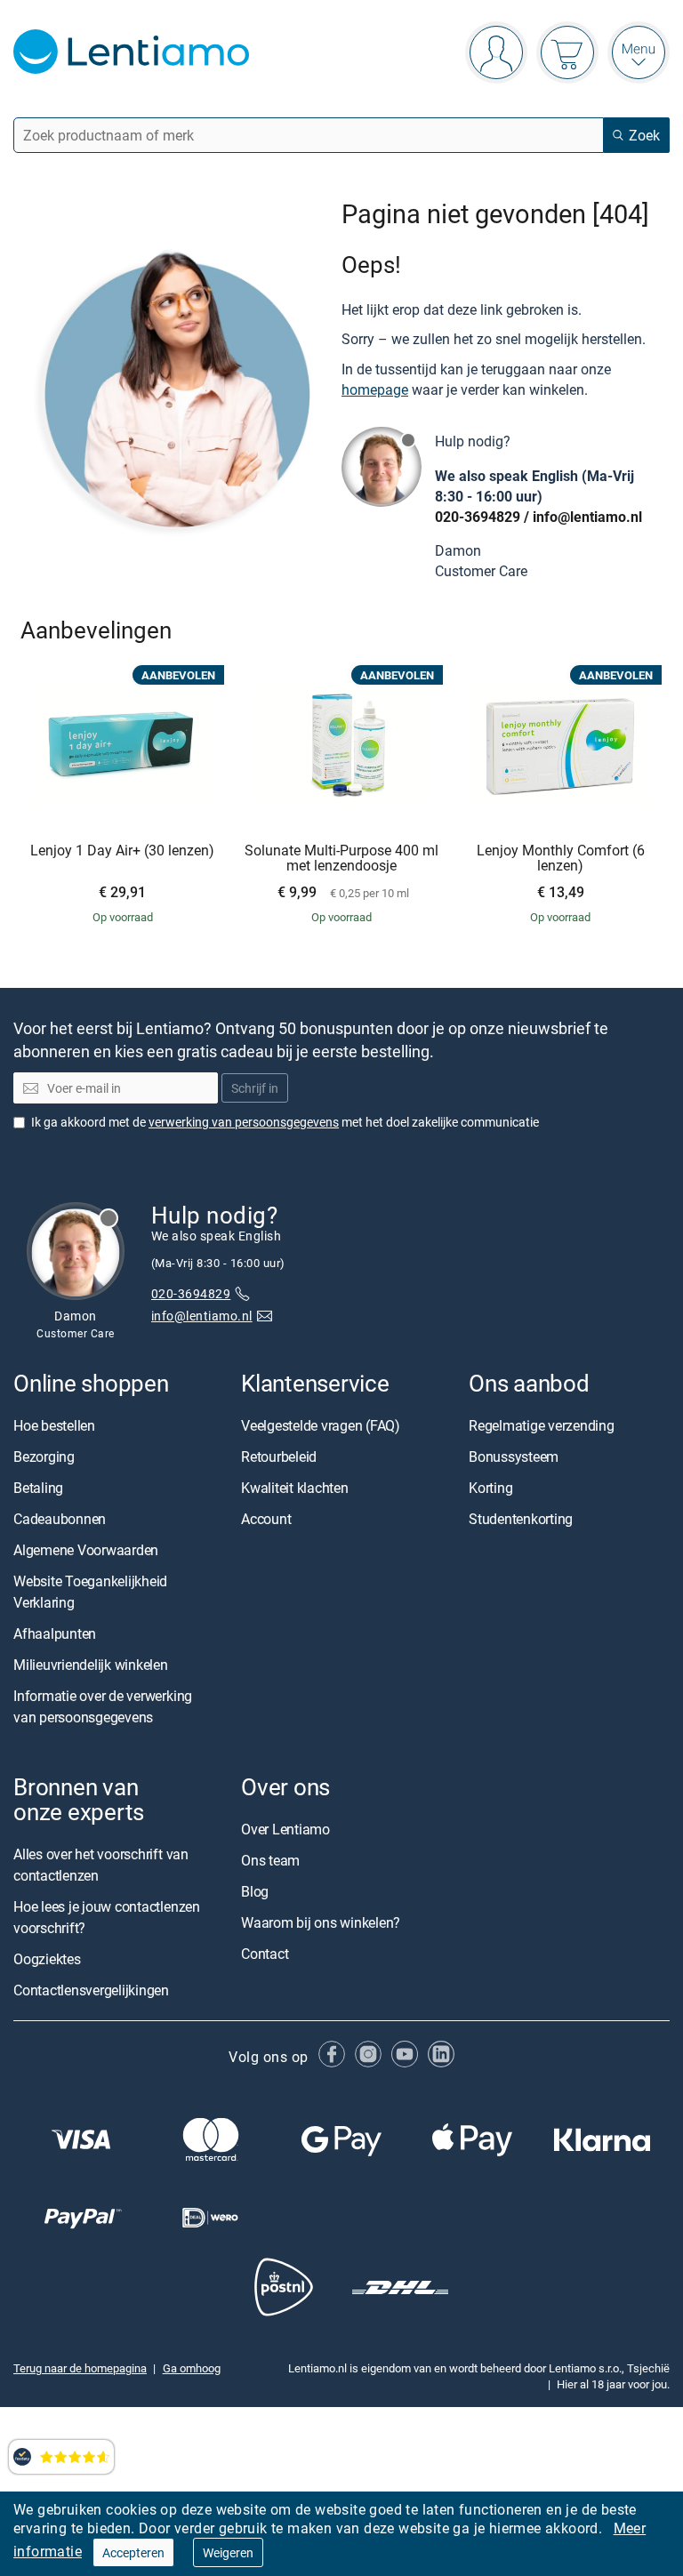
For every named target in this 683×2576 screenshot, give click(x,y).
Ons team (270, 1860)
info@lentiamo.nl (587, 517)
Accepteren (133, 2552)
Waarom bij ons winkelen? (321, 1922)
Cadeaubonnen (60, 1519)
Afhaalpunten (55, 1633)
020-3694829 (478, 517)
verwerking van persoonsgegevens (244, 1122)
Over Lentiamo (285, 1829)
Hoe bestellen (54, 1425)
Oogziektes (47, 1959)
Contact (265, 1954)
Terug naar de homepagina (80, 2368)
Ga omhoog (192, 2368)
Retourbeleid (279, 1457)
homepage (375, 389)
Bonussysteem (514, 1457)
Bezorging (44, 1457)
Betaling (38, 1488)
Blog (255, 1891)
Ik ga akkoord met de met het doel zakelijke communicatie (285, 1122)
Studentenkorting (521, 1519)
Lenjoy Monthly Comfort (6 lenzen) (561, 859)
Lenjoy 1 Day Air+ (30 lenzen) (122, 851)
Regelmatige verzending (542, 1425)
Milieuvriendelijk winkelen (91, 1665)
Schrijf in (255, 1088)
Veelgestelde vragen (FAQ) (321, 1425)
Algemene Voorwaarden (86, 1550)
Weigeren (228, 2552)
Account (266, 1519)
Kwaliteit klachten (295, 1488)
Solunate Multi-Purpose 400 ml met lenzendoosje (341, 859)
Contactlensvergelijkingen (91, 1990)
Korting (490, 1488)
